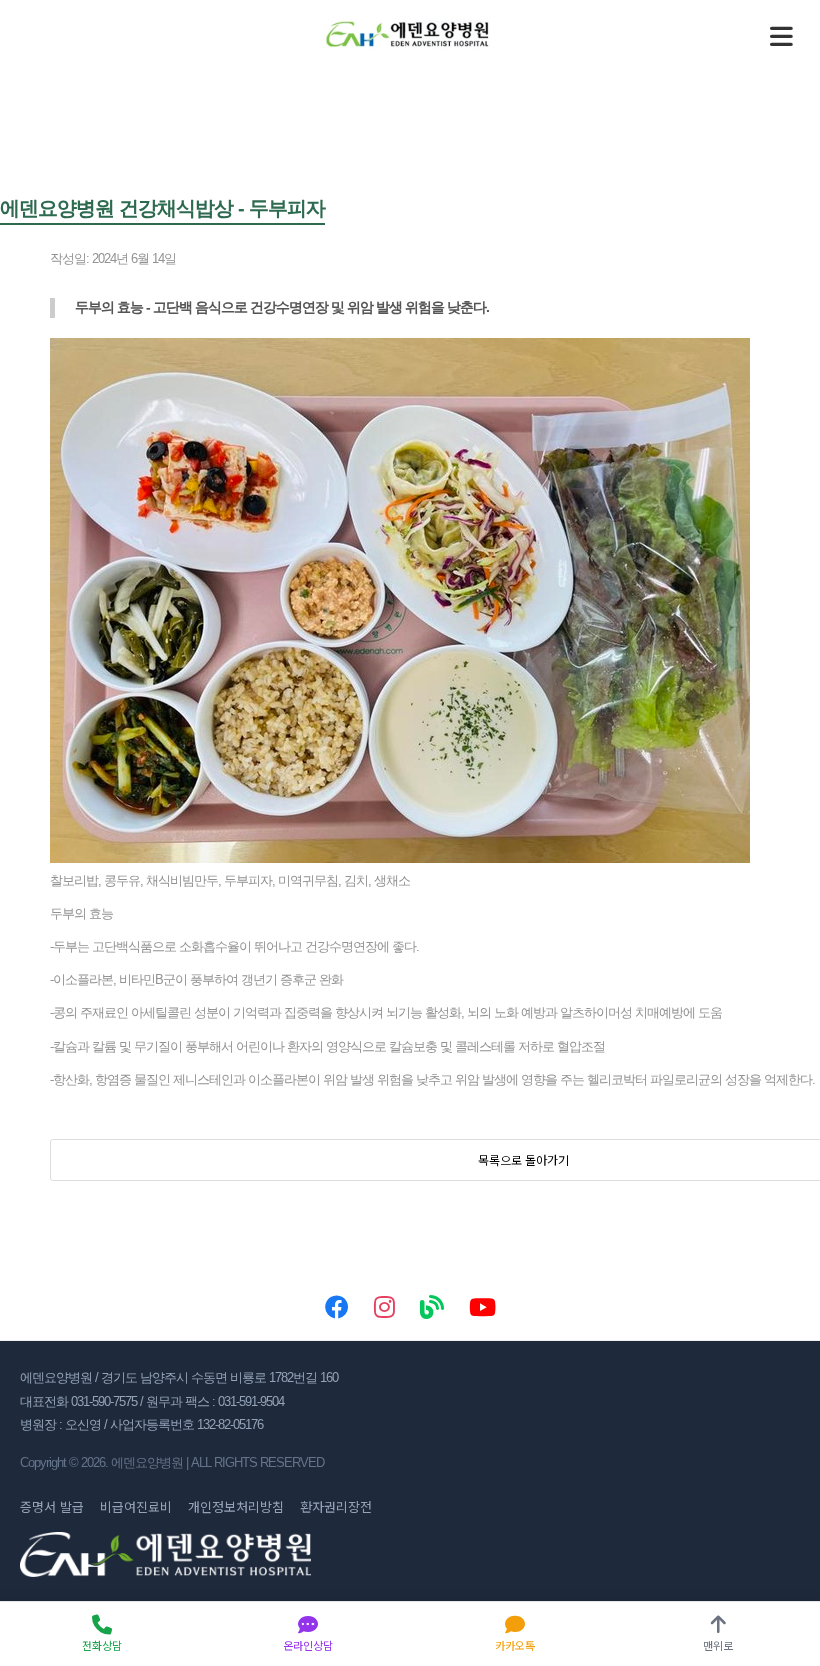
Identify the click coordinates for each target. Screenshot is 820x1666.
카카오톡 (515, 1645)
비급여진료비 (136, 1507)
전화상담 (102, 1645)
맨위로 (718, 1645)
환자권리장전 (336, 1507)
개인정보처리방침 (236, 1507)
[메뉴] (781, 36)
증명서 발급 (52, 1507)
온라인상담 (308, 1645)
